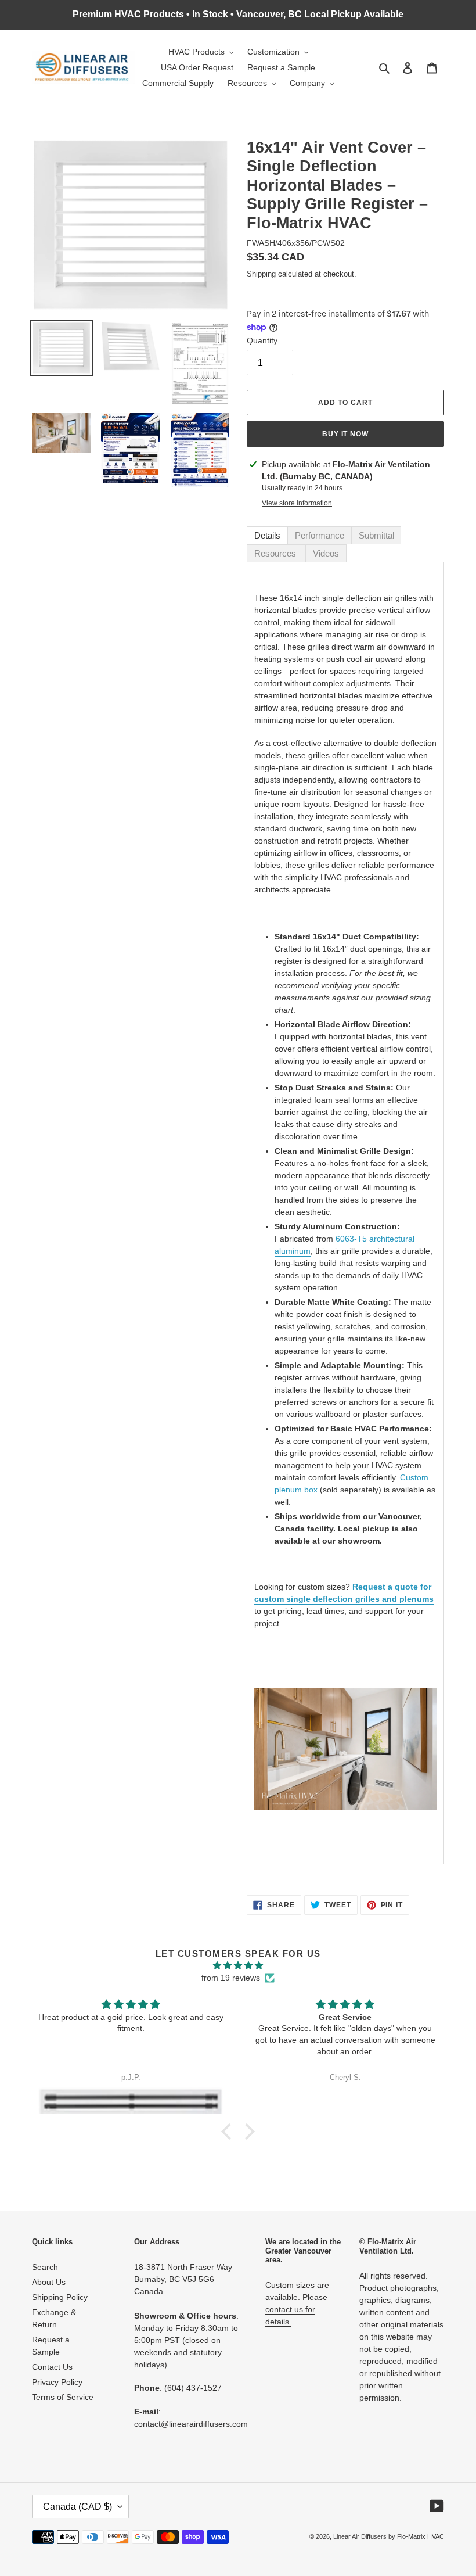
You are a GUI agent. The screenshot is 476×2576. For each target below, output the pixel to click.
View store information (297, 503)
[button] (229, 2132)
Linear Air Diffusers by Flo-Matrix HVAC (389, 2536)
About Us (49, 2282)
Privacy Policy (57, 2382)
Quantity (262, 340)
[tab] (267, 535)
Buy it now (346, 434)
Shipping (261, 274)
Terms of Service (63, 2397)
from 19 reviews (231, 1978)
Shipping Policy (60, 2297)
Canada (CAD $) (77, 2507)
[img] (238, 1965)
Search (45, 2267)
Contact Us (52, 2367)
